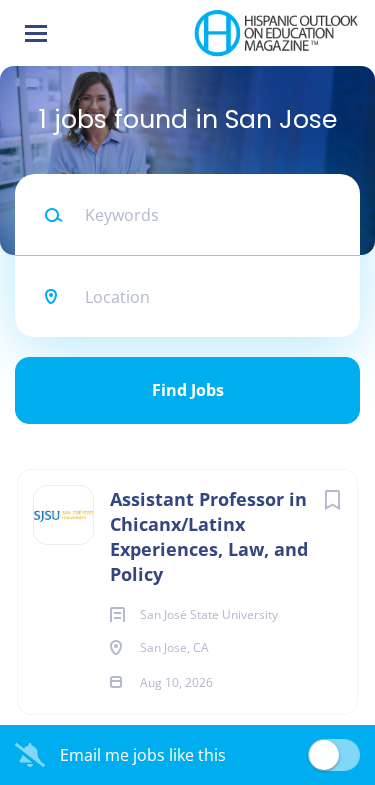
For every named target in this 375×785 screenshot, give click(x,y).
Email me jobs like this (143, 755)
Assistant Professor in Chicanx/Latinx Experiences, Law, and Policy (209, 536)
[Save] (332, 499)
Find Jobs (188, 390)
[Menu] (36, 33)
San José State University (216, 436)
